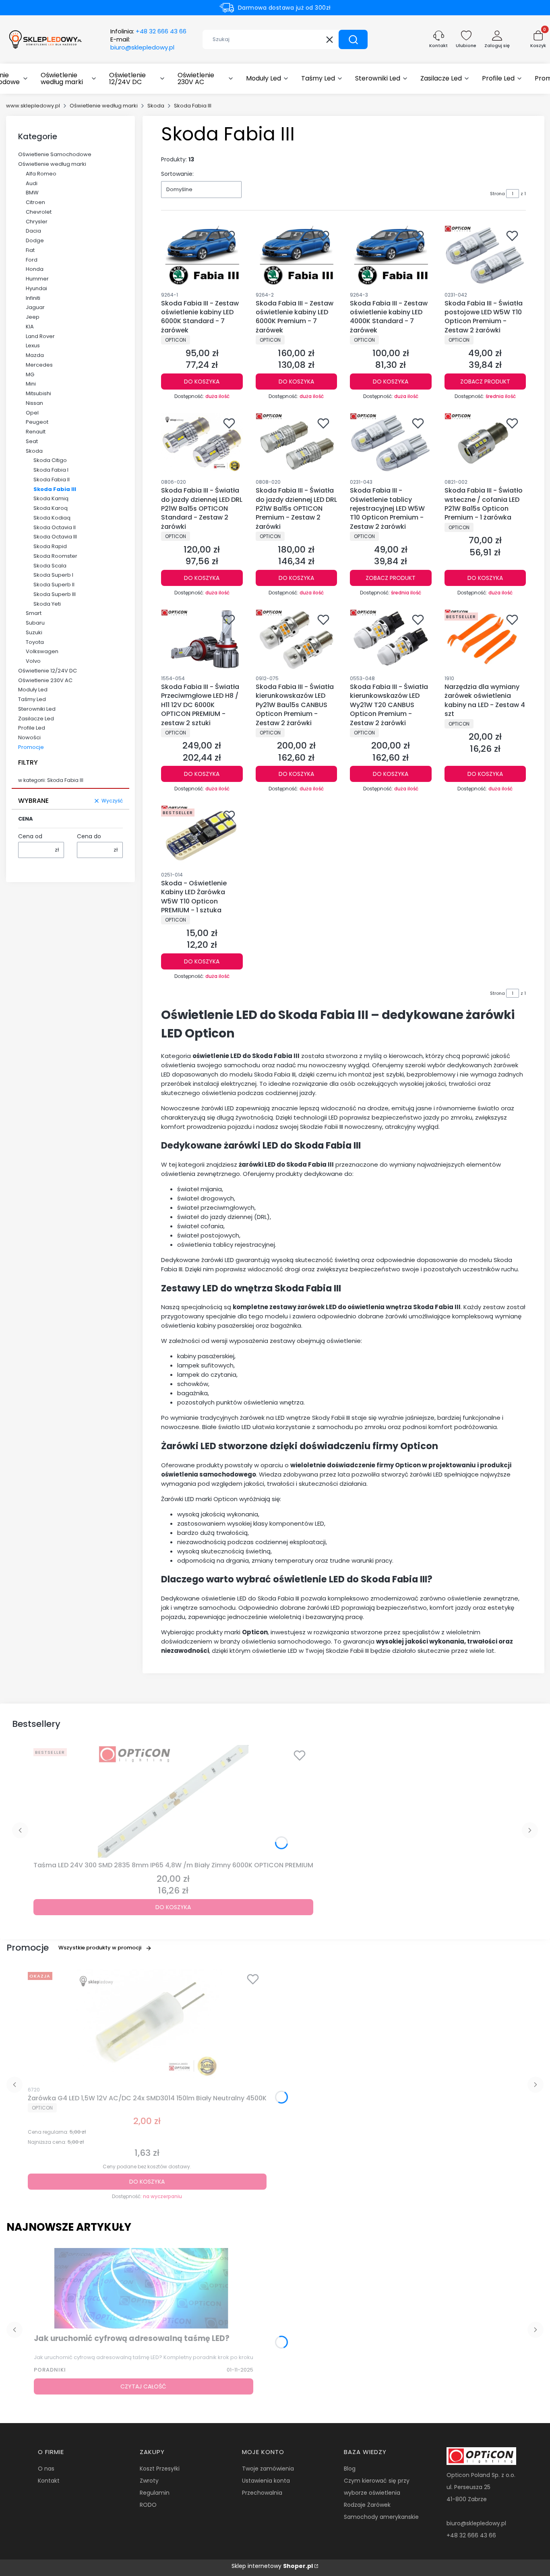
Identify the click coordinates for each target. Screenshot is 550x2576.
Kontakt (49, 2481)
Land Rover (40, 336)
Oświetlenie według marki (104, 106)
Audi (32, 183)
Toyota (35, 642)
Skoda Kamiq (51, 498)
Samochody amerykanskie (381, 2517)
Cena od (30, 836)
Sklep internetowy (272, 2566)
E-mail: (142, 43)
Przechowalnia (262, 2493)
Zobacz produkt (485, 382)
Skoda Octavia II (55, 527)
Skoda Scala (50, 566)
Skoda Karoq (51, 508)
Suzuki (34, 632)
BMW (32, 193)
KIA (30, 327)
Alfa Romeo (41, 174)
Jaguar (35, 307)
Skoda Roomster (55, 556)
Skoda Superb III (55, 594)
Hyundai (36, 288)
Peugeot (37, 422)
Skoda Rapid (50, 546)
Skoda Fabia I (51, 470)
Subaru (35, 623)
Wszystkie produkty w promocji (100, 1948)
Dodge (35, 240)
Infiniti (33, 298)
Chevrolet (39, 212)
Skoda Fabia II (52, 480)
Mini (31, 384)
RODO (148, 2505)
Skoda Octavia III (55, 537)
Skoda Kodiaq (52, 518)
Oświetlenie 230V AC (45, 680)
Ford (32, 260)
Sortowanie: (177, 174)
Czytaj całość (143, 2386)
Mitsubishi (38, 393)
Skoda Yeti (47, 604)
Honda (35, 269)
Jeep (33, 317)
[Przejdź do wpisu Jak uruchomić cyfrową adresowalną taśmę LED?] (144, 2288)
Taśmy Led (32, 699)
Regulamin (155, 2493)
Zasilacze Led (36, 719)
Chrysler (37, 222)
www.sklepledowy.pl (33, 106)
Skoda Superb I (53, 575)
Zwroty (149, 2481)
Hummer (37, 279)
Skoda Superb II (54, 585)
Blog (350, 2469)
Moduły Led (33, 690)
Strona (497, 194)
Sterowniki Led (37, 709)
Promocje (31, 747)
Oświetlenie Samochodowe (55, 154)
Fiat (30, 250)
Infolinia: (148, 31)
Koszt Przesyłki (160, 2469)
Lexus (33, 345)
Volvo (33, 661)
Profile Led (32, 728)
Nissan (34, 403)
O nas (46, 2469)
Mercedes (39, 365)
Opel (32, 413)
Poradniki (50, 2370)
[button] (353, 39)
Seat (32, 441)
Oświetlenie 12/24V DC (48, 671)
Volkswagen (42, 651)
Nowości (29, 737)
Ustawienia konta (266, 2481)
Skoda (156, 106)
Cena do (89, 836)
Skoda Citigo (50, 460)
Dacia (33, 231)
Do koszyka (202, 382)
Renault (36, 432)
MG (30, 374)
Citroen (35, 202)
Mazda (35, 355)
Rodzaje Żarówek (367, 2505)
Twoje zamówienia (268, 2469)
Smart (34, 613)
